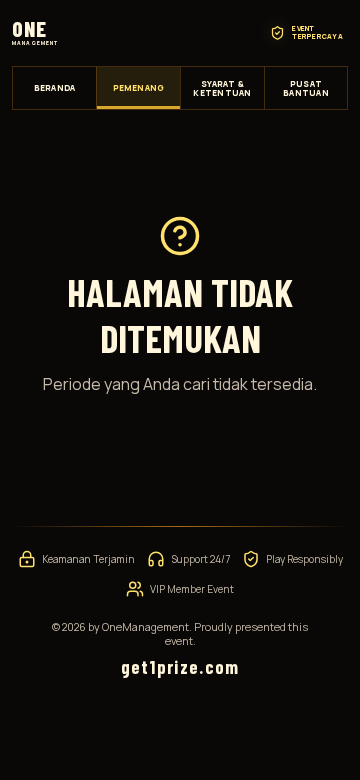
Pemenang (139, 87)
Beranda (55, 87)
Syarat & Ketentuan (222, 88)
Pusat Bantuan (306, 88)
